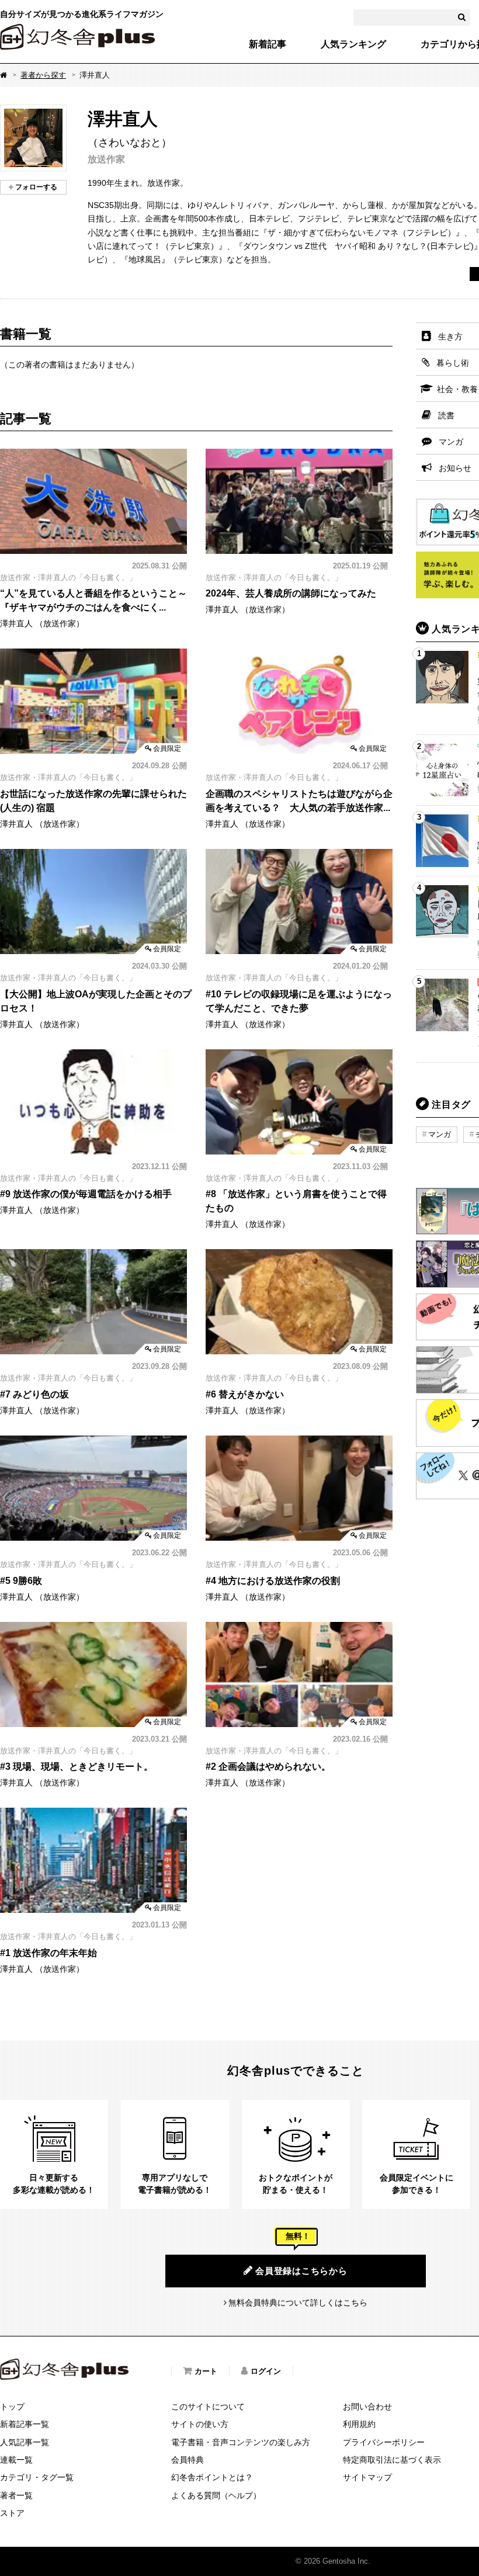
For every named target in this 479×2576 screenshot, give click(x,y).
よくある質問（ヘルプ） (216, 2495)
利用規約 (359, 2424)
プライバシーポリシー (384, 2442)
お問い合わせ (367, 2407)
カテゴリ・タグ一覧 (37, 2477)
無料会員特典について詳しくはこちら (298, 2303)
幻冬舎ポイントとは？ (212, 2477)
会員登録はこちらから (301, 2271)
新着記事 (268, 44)
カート (206, 2371)
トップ (12, 2407)
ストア (12, 2513)
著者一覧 (16, 2495)
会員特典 (188, 2460)
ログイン (266, 2371)
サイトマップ (367, 2477)
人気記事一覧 (25, 2442)
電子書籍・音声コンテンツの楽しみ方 (241, 2442)
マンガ (440, 1134)
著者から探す (43, 75)
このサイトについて (208, 2407)
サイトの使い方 (200, 2424)
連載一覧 (16, 2460)
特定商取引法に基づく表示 (392, 2460)
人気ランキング (353, 44)
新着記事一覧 (25, 2424)
